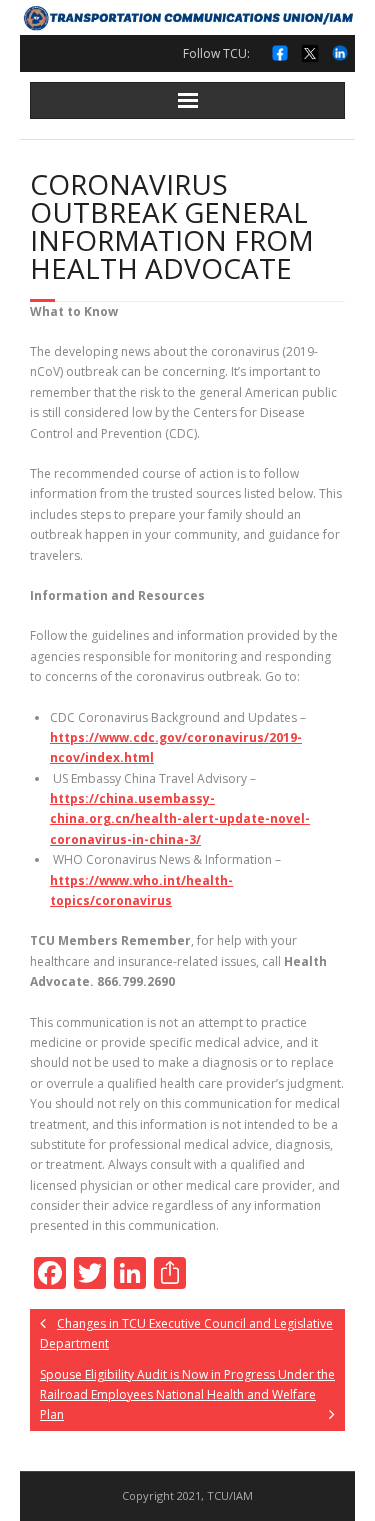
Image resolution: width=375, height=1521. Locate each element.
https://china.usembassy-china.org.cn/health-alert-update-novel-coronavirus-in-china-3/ (180, 819)
